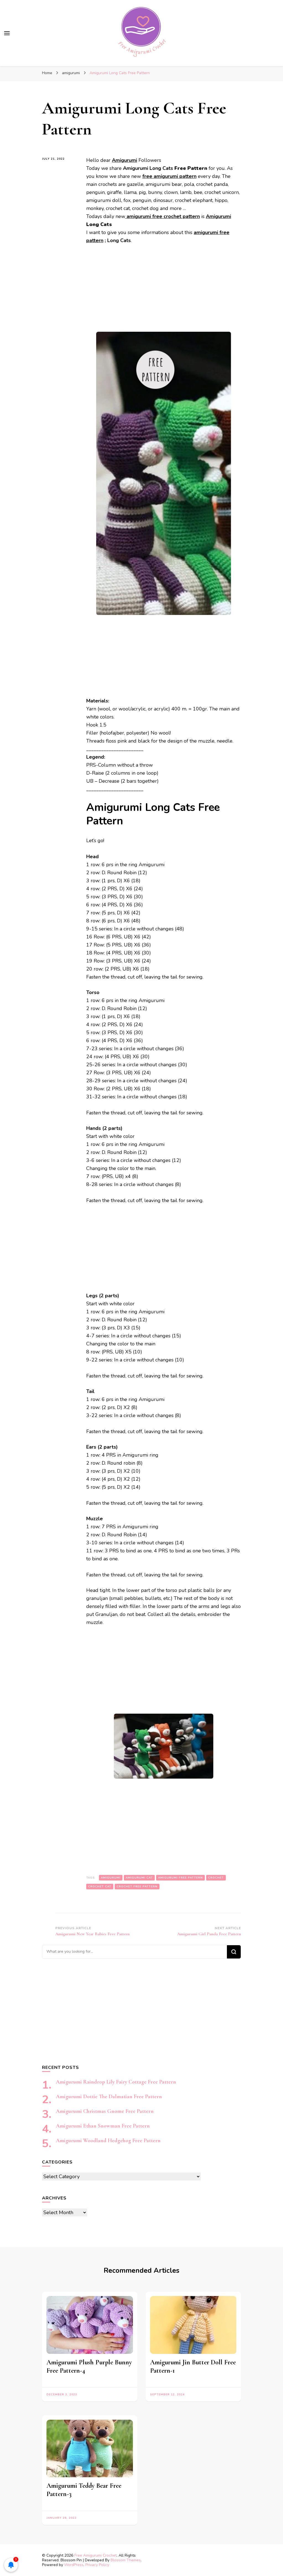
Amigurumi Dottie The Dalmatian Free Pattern (109, 2097)
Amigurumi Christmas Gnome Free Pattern (105, 2111)
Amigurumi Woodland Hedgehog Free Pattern (108, 2141)
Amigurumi (218, 216)
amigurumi (111, 1878)
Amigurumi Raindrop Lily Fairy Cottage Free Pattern (116, 2082)
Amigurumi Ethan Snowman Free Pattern (103, 2126)
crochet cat (100, 1887)
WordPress (74, 2565)
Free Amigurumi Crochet (95, 2555)
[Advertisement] (164, 291)
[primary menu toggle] (7, 33)
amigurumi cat (139, 1878)
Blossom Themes (126, 2560)
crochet (216, 1878)
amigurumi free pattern (180, 1878)
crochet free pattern (137, 1887)
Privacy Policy (97, 2565)
